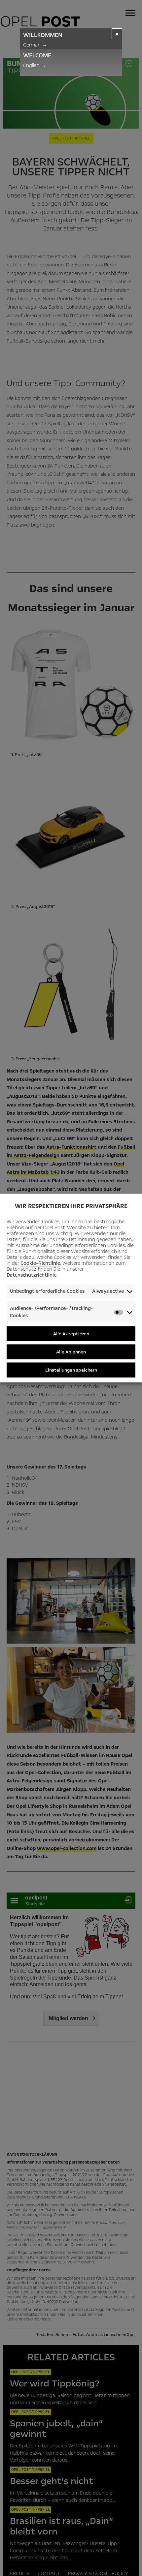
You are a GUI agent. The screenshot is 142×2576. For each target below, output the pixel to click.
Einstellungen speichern (71, 1370)
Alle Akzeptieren (71, 1333)
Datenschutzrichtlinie (32, 1275)
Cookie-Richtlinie (40, 1263)
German (35, 45)
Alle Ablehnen (71, 1352)
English (35, 65)
